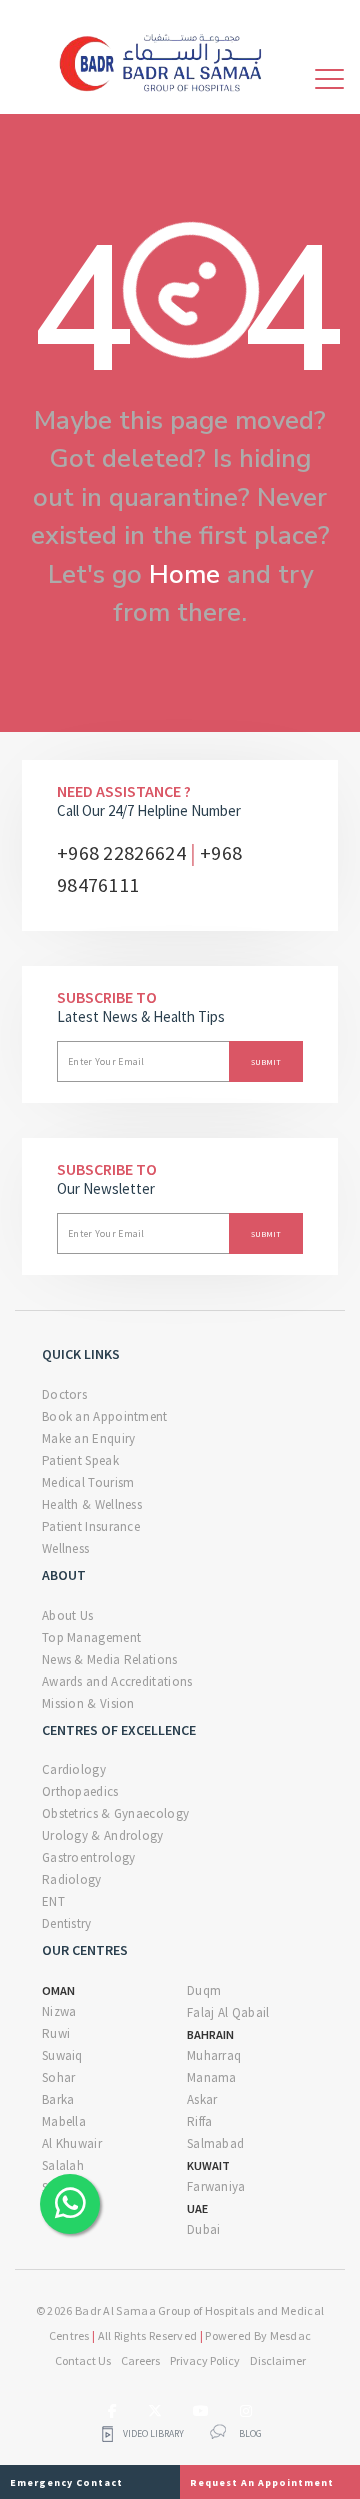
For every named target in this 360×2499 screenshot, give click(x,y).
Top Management (91, 1637)
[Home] (168, 60)
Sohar (59, 2077)
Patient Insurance (91, 1526)
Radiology (72, 1879)
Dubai (204, 2229)
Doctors (64, 1394)
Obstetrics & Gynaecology (115, 1813)
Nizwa (59, 2011)
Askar (202, 2099)
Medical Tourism (88, 1482)
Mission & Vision (88, 1703)
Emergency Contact (66, 2482)
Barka (58, 2099)
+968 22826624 (121, 852)
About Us (67, 1615)
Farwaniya (216, 2186)
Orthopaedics (80, 1791)
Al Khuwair (72, 2143)
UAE (197, 2208)
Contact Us (83, 2360)
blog (250, 2434)
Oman (58, 1990)
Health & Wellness (92, 1504)
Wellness (65, 1548)
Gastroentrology (89, 1857)
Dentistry (67, 1923)
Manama (212, 2077)
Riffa (200, 2121)
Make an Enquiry (89, 1438)
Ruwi (56, 2033)
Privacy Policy (205, 2360)
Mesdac (291, 2335)
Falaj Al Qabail (228, 2012)
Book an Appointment (105, 1416)
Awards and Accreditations (117, 1681)
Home (184, 574)
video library (153, 2434)
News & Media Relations (110, 1659)
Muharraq (214, 2055)
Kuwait (208, 2165)
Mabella (64, 2121)
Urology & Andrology (103, 1835)
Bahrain (210, 2034)
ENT (53, 1901)
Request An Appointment (262, 2482)
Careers (140, 2360)
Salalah (63, 2165)
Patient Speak (80, 1460)
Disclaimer (278, 2360)
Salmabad (215, 2143)
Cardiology (74, 1769)
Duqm (204, 1990)
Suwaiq (62, 2055)
